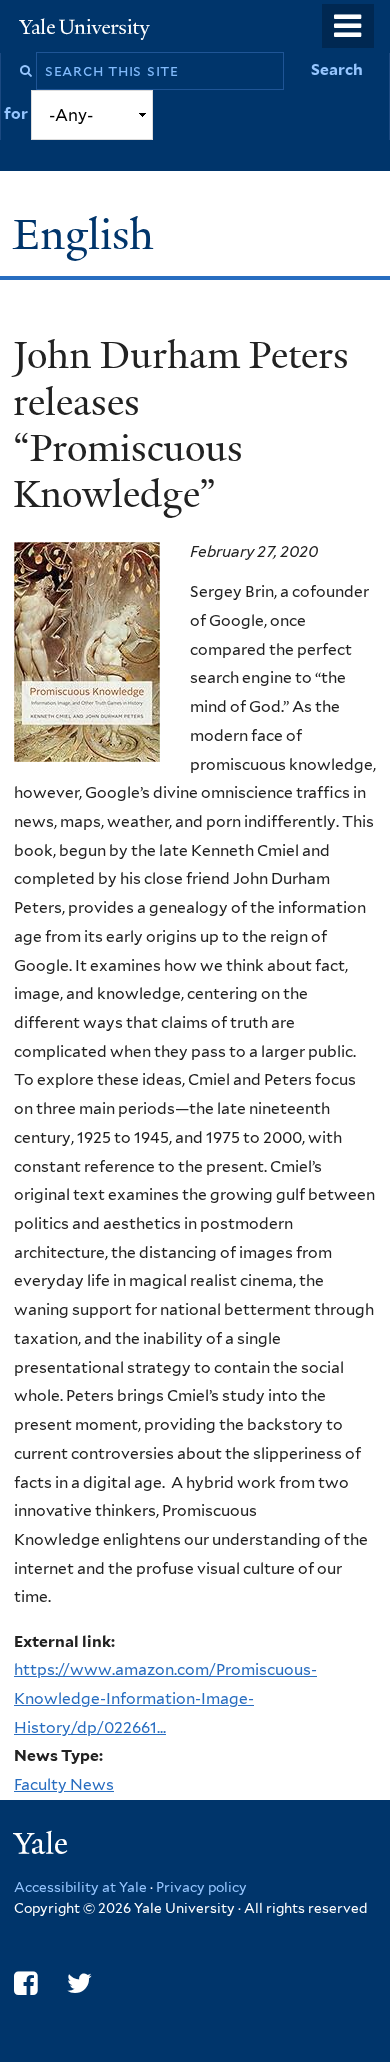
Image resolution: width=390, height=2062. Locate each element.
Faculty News (64, 1784)
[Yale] (43, 1846)
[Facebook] (25, 1983)
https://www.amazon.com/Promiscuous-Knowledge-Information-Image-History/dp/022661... (165, 1698)
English (89, 234)
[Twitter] (79, 1983)
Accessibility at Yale (80, 1887)
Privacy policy (201, 1887)
